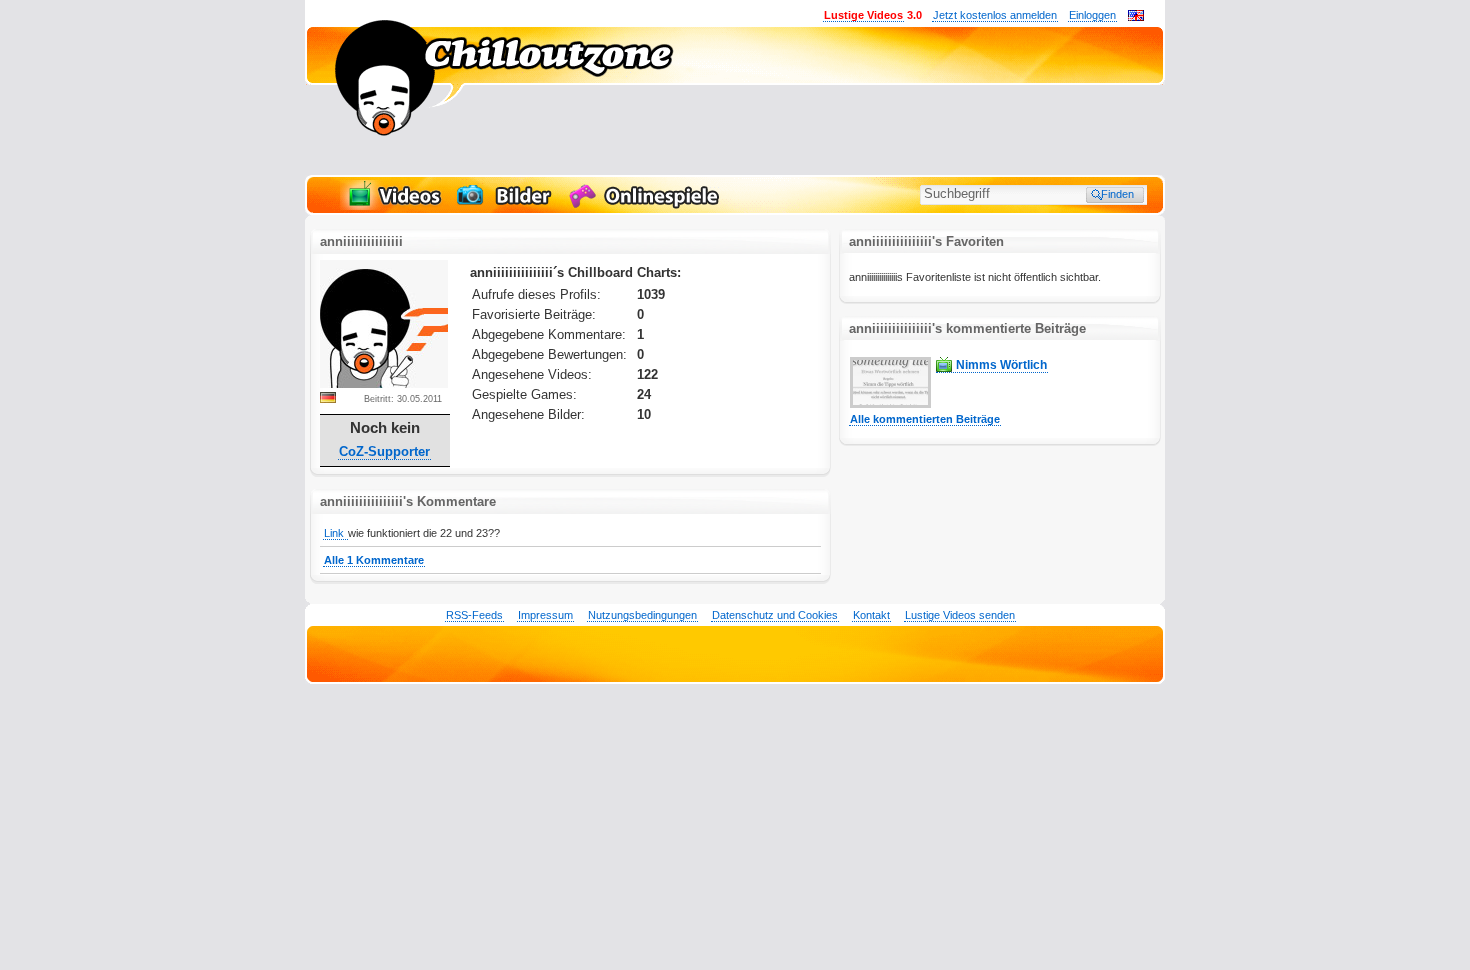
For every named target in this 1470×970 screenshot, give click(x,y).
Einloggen (1092, 15)
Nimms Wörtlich (1001, 365)
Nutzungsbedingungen (642, 615)
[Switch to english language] (1136, 17)
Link (335, 533)
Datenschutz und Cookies (775, 615)
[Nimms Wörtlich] (890, 404)
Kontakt (871, 615)
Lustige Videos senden (960, 615)
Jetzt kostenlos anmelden (995, 15)
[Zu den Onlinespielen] (647, 206)
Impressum (545, 615)
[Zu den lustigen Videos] (393, 206)
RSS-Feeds (474, 615)
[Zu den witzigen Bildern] (505, 206)
